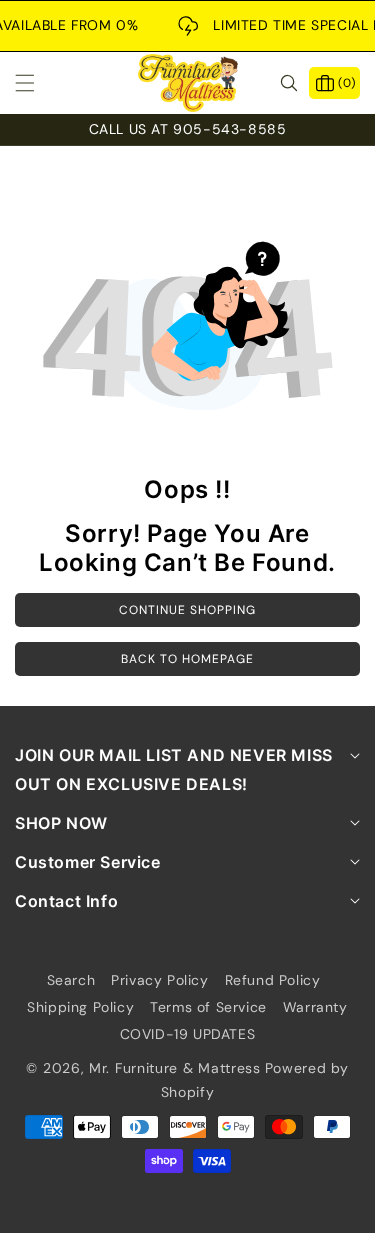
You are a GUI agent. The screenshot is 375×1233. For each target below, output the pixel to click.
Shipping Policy (80, 1007)
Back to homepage (187, 659)
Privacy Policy (159, 980)
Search (71, 980)
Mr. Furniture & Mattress (175, 1068)
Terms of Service (208, 1007)
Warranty (315, 1007)
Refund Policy (273, 980)
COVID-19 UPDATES (188, 1034)
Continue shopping (187, 610)
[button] (37, 83)
